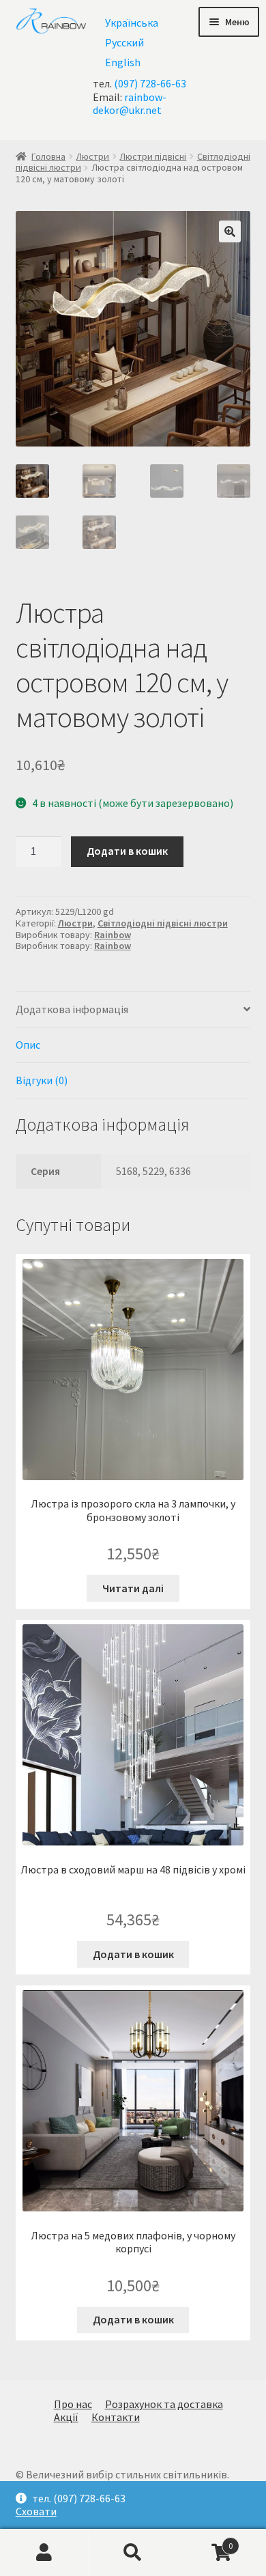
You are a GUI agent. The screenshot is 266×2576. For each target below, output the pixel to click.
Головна (48, 156)
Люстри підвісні (153, 156)
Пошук (133, 2553)
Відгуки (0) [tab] (42, 1080)
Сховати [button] (36, 2511)
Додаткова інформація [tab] (72, 1009)
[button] (230, 231)
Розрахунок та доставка (164, 2404)
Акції (66, 2417)
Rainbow (113, 935)
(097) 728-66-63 (150, 83)
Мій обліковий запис (44, 2553)
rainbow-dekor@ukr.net (130, 103)
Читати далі (133, 1588)
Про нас (73, 2404)
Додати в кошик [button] (133, 1954)
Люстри (92, 156)
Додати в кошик (127, 851)
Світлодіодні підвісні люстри (163, 923)
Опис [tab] (28, 1045)
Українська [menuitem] (132, 23)
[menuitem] (132, 22)
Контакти (116, 2417)
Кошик (205, 2540)
